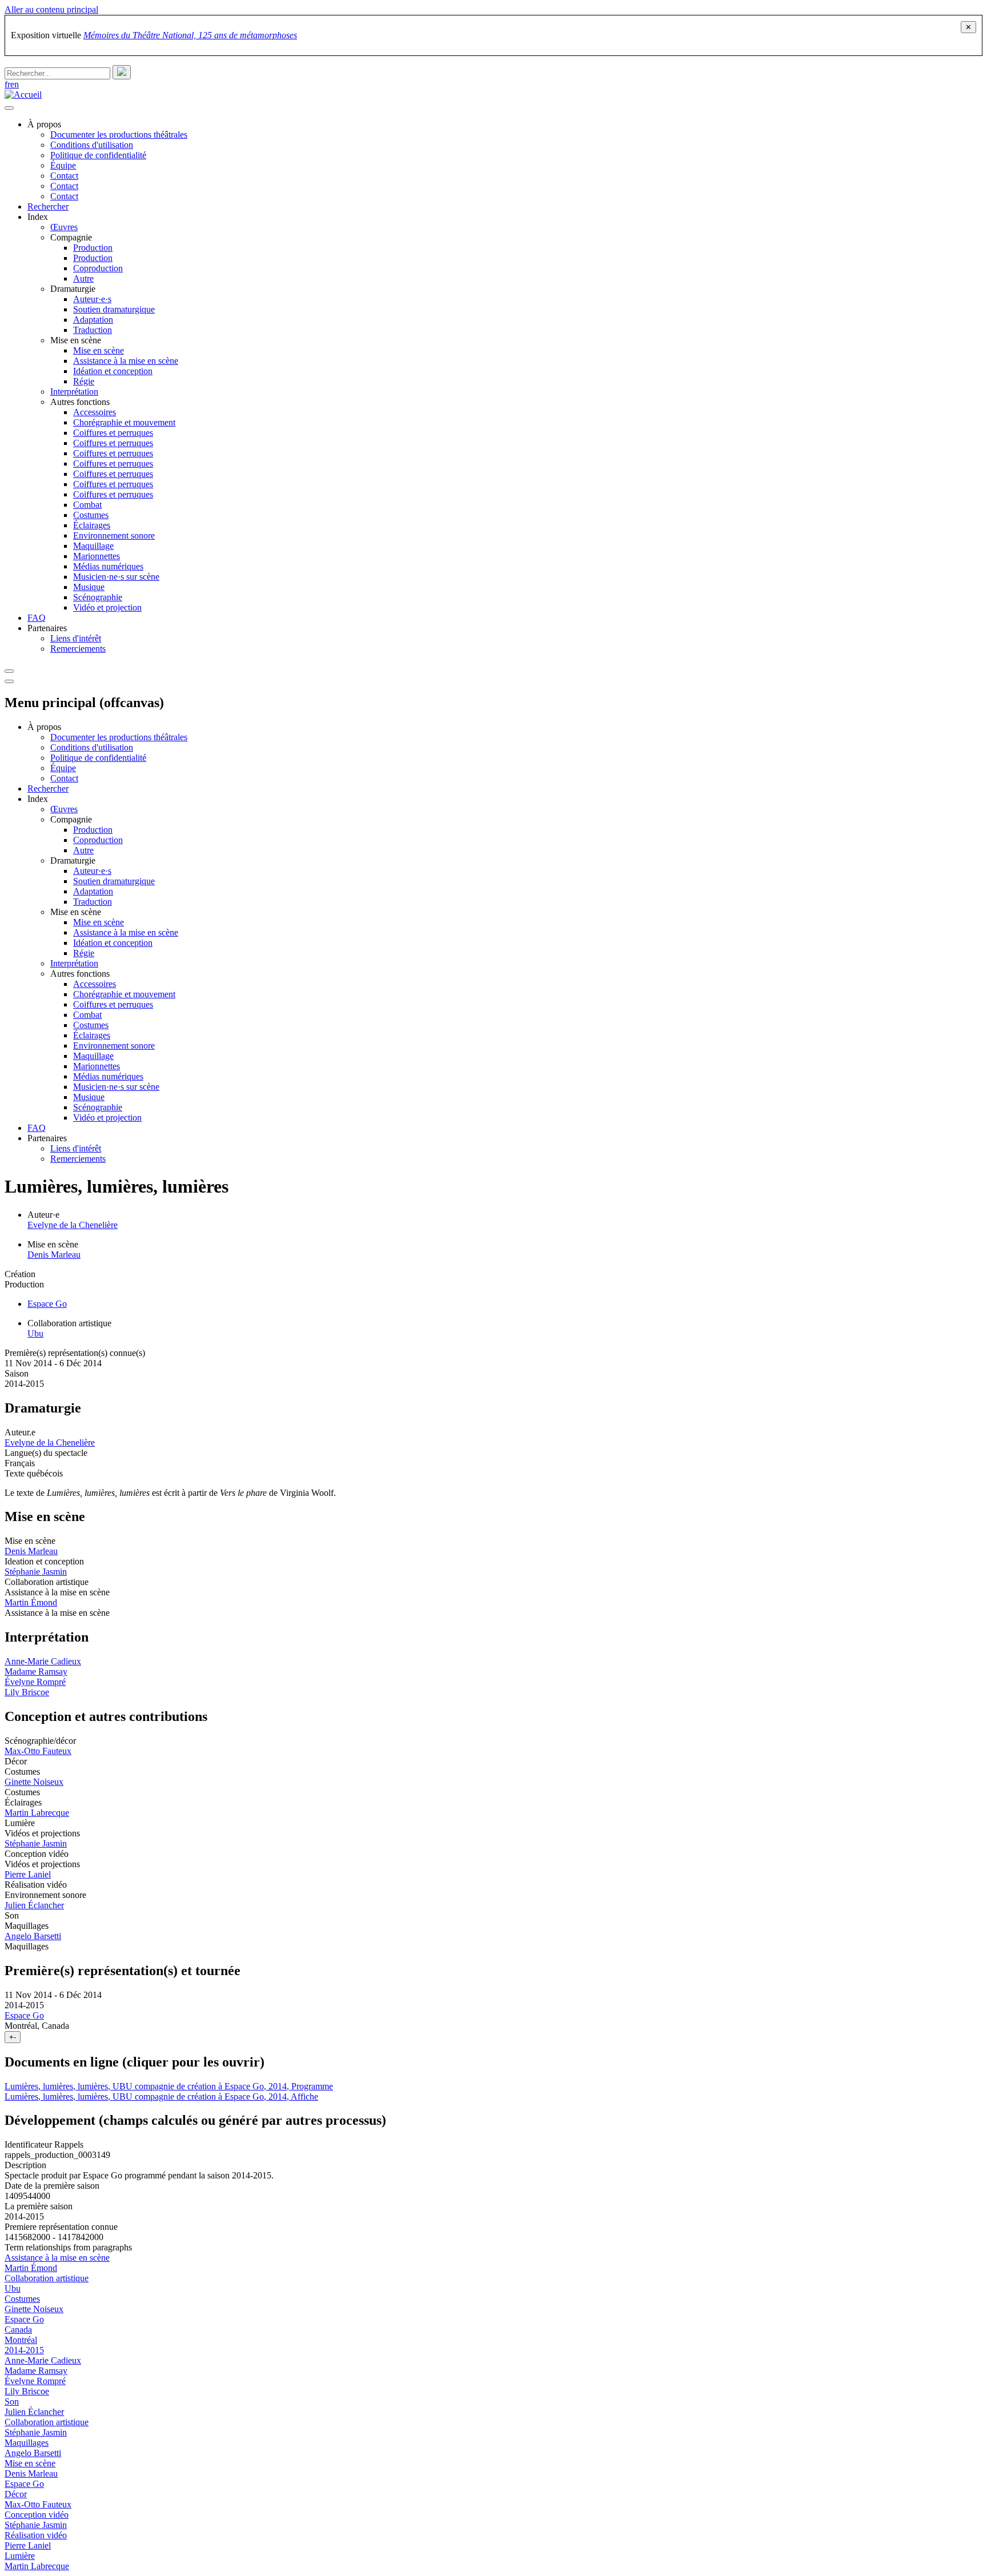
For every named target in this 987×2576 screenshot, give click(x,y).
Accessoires (95, 412)
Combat (87, 505)
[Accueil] (23, 95)
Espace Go (47, 1304)
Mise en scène (76, 340)
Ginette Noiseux (34, 1782)
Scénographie (98, 597)
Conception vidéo (37, 2515)
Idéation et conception (113, 371)
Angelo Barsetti (33, 1936)
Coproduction (98, 268)
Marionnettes (97, 556)
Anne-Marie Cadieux (43, 1661)
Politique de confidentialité (98, 155)
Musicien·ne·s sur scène (116, 577)
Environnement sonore (114, 535)
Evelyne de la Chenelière (73, 1225)
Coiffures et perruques (113, 433)
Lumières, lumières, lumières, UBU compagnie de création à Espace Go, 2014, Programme (169, 2086)
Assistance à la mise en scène (126, 361)
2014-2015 (24, 2350)
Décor (16, 2494)
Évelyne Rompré (35, 1682)
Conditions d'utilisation (92, 145)
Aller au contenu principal (51, 9)
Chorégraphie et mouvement (124, 422)
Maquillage (93, 546)
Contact (64, 176)
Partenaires (47, 628)
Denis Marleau (54, 1255)
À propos (44, 124)
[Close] (9, 681)
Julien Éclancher (34, 1905)
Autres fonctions (80, 402)
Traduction (93, 330)
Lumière (20, 2556)
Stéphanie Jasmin (36, 1572)
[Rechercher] (122, 72)
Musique (89, 587)
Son (12, 2402)
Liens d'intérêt (76, 638)
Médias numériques (108, 566)
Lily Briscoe (27, 1692)
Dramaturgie (73, 289)
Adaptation (93, 320)
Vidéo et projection (107, 607)
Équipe (63, 165)
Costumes (91, 515)
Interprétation (74, 392)
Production (93, 248)
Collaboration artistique (47, 2278)
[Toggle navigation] (9, 671)
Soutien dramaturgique (114, 309)
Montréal (21, 2340)
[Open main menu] (9, 108)
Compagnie (71, 237)
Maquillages (27, 2443)
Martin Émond (31, 1602)
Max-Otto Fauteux (38, 1751)
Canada (18, 2330)
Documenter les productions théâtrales (119, 135)
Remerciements (78, 649)
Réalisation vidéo (36, 2535)
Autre (83, 278)
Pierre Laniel (28, 1874)
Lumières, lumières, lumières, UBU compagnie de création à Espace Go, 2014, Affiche (161, 2096)
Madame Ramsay (36, 1672)
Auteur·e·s (92, 299)
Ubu (35, 1333)
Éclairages (92, 525)
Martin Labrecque (37, 1813)
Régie (84, 381)
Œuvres (64, 227)
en (15, 84)
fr (7, 84)
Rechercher (48, 206)
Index (38, 217)
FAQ (37, 618)
